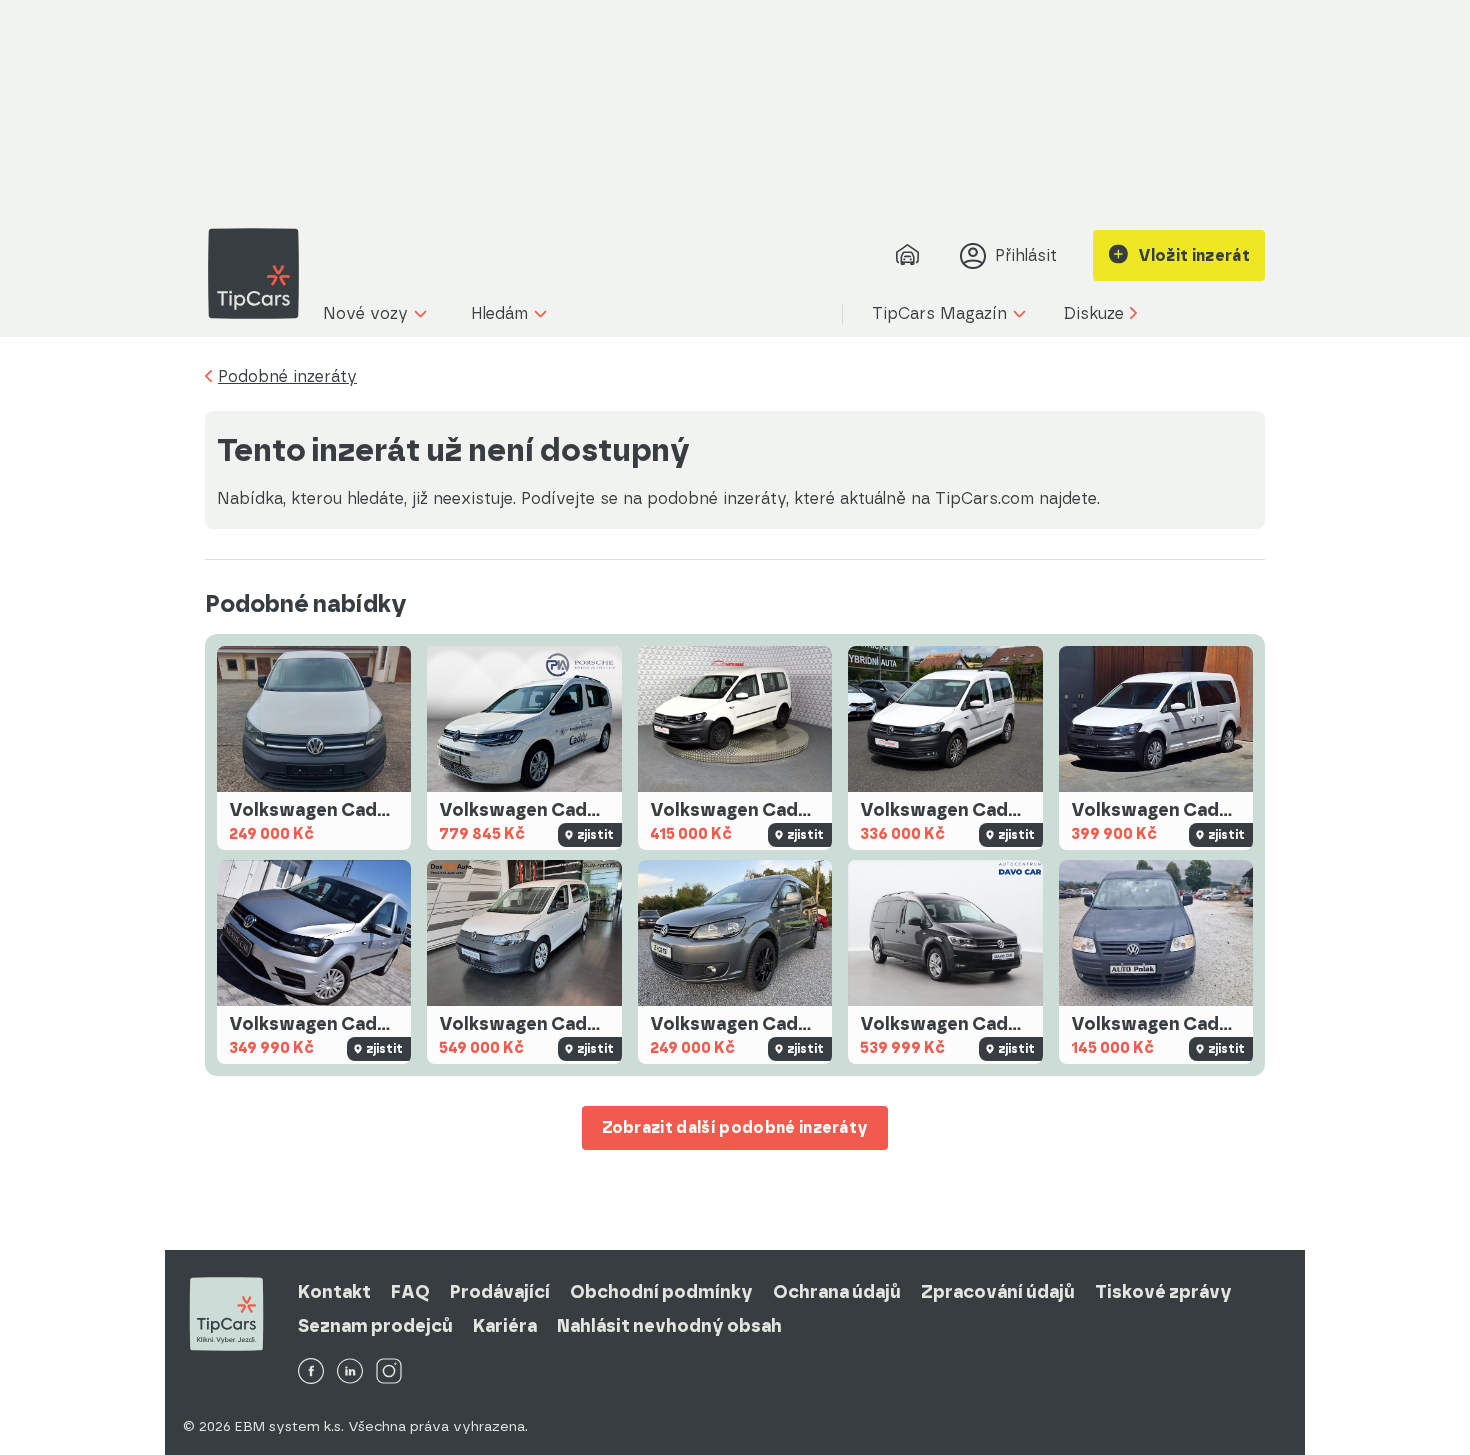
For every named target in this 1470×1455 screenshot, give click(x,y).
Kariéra (505, 1326)
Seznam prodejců (375, 1326)
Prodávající (500, 1292)
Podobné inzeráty (287, 377)
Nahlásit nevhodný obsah (669, 1326)
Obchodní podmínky (661, 1292)
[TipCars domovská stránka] (261, 273)
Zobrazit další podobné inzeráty (735, 1127)
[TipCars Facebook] (311, 1372)
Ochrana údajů (837, 1292)
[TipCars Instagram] (389, 1372)
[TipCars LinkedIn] (350, 1372)
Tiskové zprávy (1163, 1292)
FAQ (410, 1292)
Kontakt (334, 1292)
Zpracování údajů (998, 1292)
